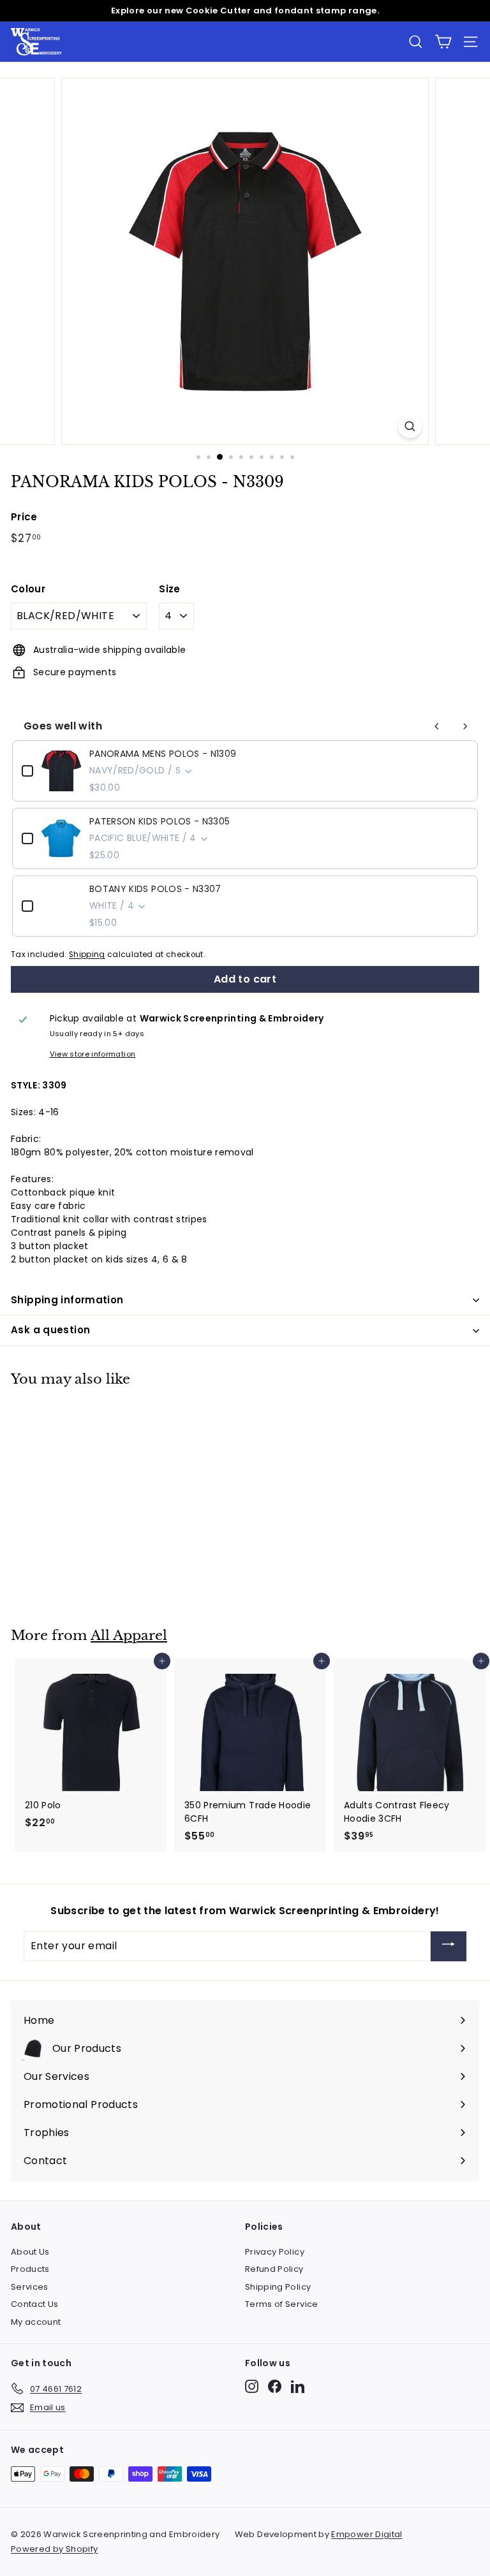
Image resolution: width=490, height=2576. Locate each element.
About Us (30, 2252)
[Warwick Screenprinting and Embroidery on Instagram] (252, 2386)
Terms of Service (282, 2304)
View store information (93, 1054)
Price (24, 517)
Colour (28, 589)
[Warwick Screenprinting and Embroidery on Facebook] (275, 2386)
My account (36, 2322)
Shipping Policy (278, 2287)
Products (30, 2269)
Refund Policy (274, 2269)
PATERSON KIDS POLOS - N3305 (160, 821)
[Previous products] (437, 726)
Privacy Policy (275, 2252)
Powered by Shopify (54, 2549)
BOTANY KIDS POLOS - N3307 (155, 889)
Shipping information (67, 1300)
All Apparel (129, 1636)
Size (169, 589)
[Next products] (465, 726)
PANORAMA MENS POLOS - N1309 (163, 754)
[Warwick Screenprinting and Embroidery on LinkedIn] (298, 2386)
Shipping (87, 955)
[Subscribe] (449, 1946)
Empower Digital (367, 2534)
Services (30, 2287)
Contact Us (35, 2304)
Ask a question (50, 1330)
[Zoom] (410, 426)
